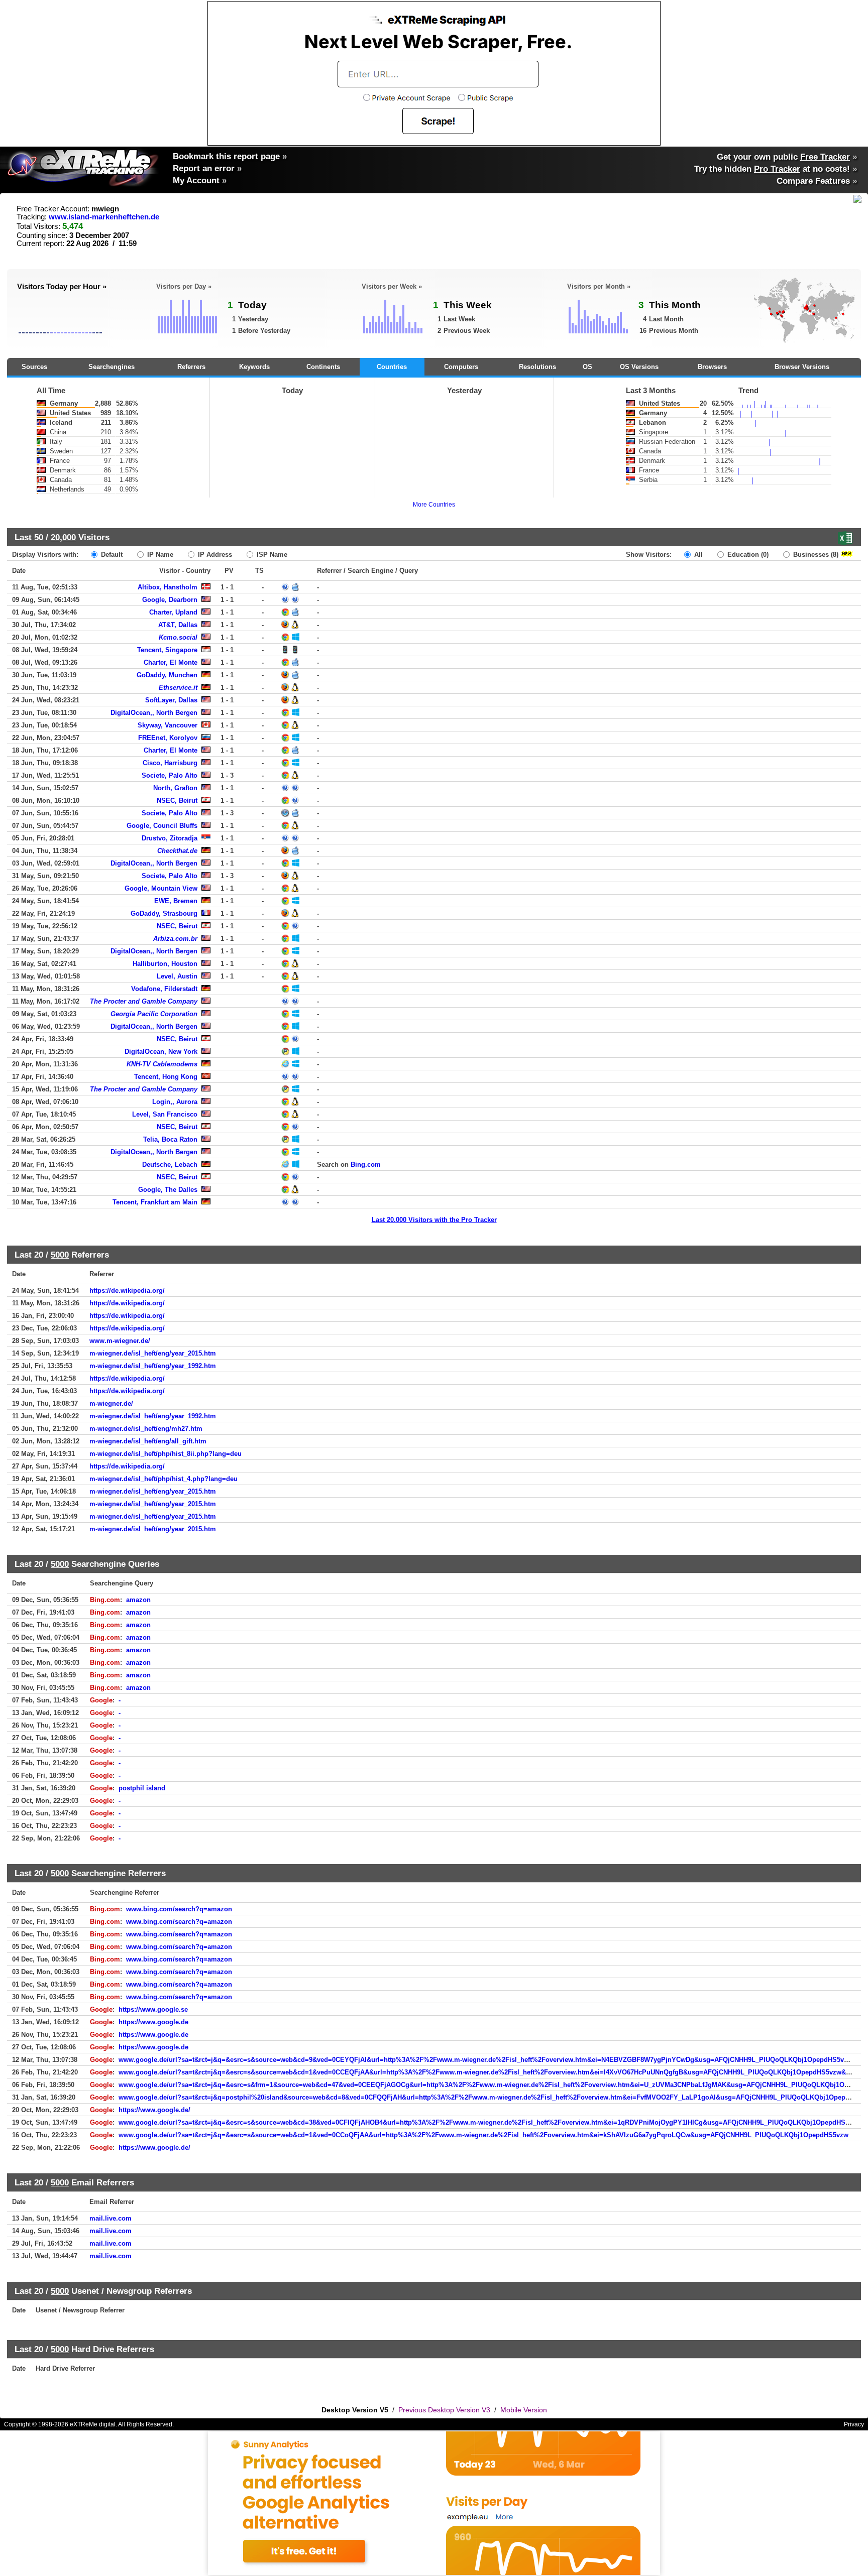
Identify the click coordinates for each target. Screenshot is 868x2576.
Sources (34, 367)
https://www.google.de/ (154, 2110)
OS (587, 367)
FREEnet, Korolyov (168, 738)
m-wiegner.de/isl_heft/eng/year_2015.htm (153, 1353)
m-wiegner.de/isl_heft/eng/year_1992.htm (153, 1366)
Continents (323, 367)
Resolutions (537, 367)
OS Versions (639, 367)
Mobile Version (524, 2410)
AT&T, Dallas (178, 625)
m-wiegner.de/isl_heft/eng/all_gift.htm (148, 1441)
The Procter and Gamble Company (144, 1001)
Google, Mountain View (161, 888)
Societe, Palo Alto (170, 775)
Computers (461, 367)
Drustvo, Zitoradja (170, 838)
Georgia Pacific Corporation (154, 1014)
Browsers (712, 367)
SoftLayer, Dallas (171, 700)
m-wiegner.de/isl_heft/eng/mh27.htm (146, 1429)
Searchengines (112, 367)
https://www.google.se (153, 2009)
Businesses (815, 555)
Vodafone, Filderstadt (164, 989)
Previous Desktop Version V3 (444, 2410)
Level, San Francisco (165, 1114)
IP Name (159, 555)
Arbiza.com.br (175, 939)
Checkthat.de (177, 851)
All (697, 555)
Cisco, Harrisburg (170, 763)
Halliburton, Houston (165, 964)
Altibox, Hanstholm (168, 587)
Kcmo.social (178, 637)
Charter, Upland (173, 612)
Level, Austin (177, 976)
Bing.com (366, 1164)
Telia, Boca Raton (170, 1139)
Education (747, 555)
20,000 (63, 537)
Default (111, 555)
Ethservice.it (178, 688)
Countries (392, 367)
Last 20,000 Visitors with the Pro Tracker (434, 1220)
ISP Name (271, 555)
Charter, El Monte (171, 662)
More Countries (434, 505)
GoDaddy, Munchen (167, 675)
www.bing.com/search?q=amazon (179, 1909)
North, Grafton (175, 788)
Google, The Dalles (168, 1190)
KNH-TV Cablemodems (162, 1064)
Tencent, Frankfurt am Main (155, 1202)
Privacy (854, 2424)
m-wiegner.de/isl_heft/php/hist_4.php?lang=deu (164, 1479)
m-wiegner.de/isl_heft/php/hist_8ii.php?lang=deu (166, 1454)
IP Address (214, 555)
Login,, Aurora (175, 1102)
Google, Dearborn (170, 600)
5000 (60, 1255)
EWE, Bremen (176, 901)
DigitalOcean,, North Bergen (154, 713)
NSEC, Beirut (177, 801)
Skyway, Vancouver (168, 725)
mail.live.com (111, 2218)
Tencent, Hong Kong (166, 1077)
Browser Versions (802, 367)
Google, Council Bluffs (162, 826)
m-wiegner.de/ (111, 1403)
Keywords (254, 367)
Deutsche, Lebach (170, 1164)
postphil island (142, 1788)
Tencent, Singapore (167, 650)
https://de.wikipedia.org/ (127, 1291)
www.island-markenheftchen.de (104, 217)
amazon (138, 1600)
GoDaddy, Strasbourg (164, 913)
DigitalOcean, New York (161, 1052)
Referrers (191, 367)
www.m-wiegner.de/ (120, 1341)
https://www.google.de (153, 2022)
